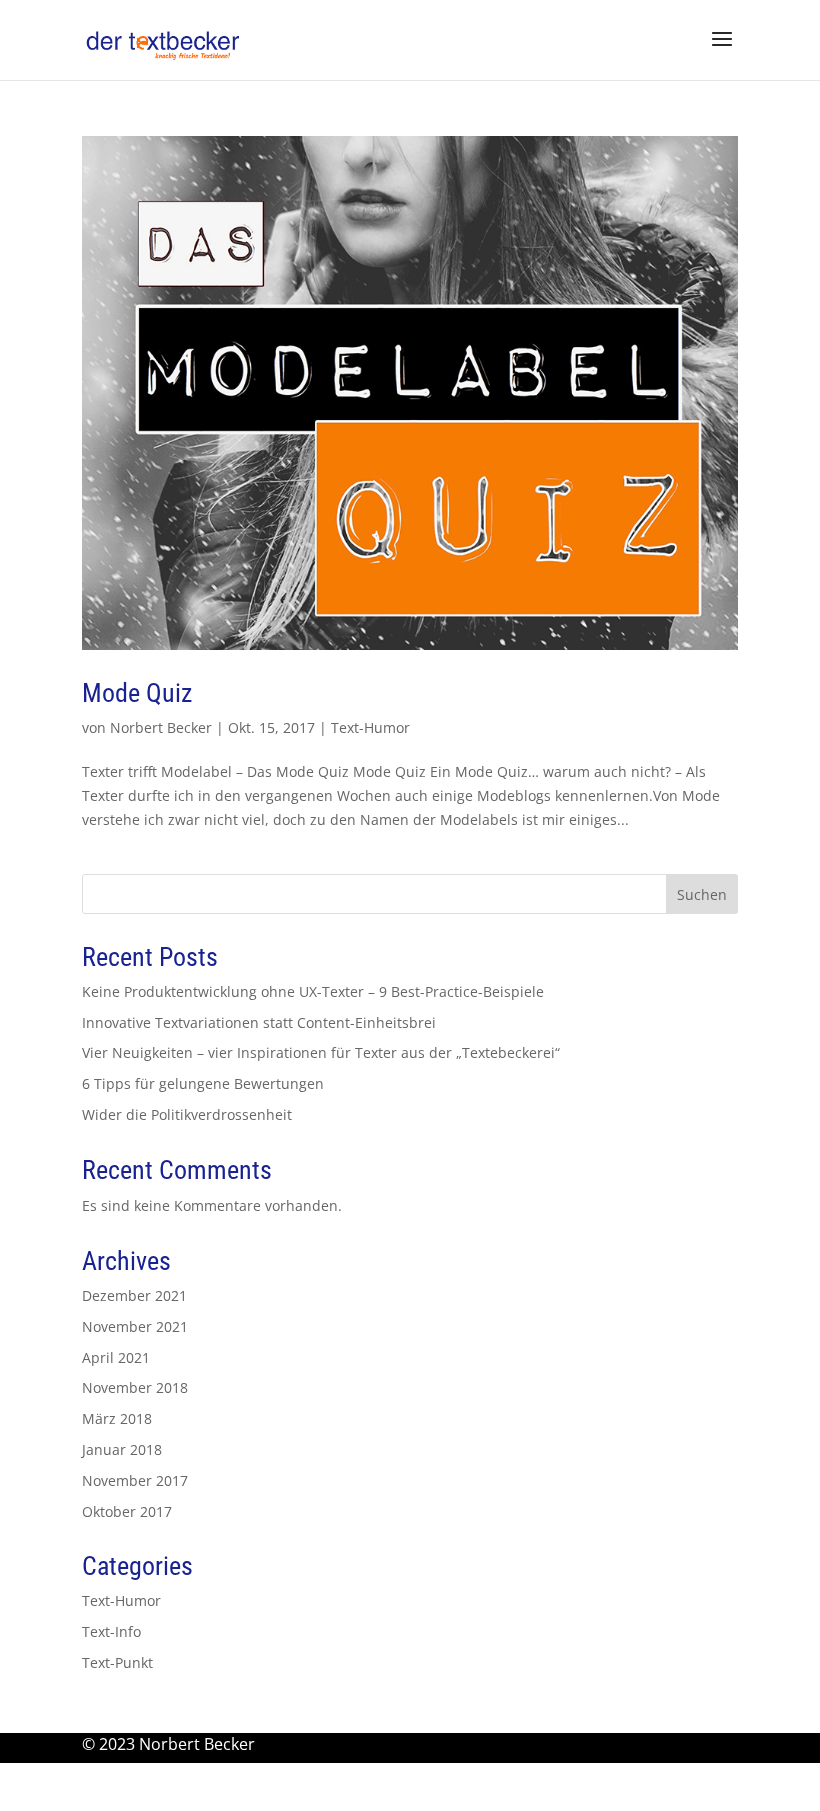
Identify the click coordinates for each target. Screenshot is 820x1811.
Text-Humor (370, 727)
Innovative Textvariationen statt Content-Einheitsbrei (259, 1022)
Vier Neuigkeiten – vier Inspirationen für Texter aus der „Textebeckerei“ (321, 1052)
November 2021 (135, 1326)
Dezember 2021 (134, 1295)
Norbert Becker (161, 727)
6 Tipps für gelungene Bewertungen (203, 1083)
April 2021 (116, 1357)
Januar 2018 (122, 1449)
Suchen (702, 894)
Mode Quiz (137, 693)
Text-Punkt (117, 1662)
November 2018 (135, 1387)
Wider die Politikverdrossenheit (187, 1114)
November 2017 (135, 1480)
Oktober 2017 (127, 1511)
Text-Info (111, 1631)
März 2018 (117, 1418)
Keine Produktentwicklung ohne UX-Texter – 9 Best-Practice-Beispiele (313, 991)
